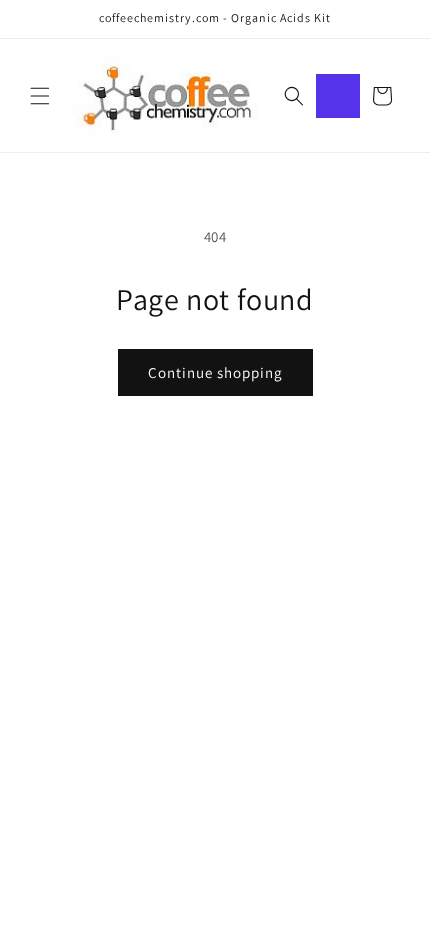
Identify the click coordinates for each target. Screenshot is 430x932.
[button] (40, 96)
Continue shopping (215, 372)
